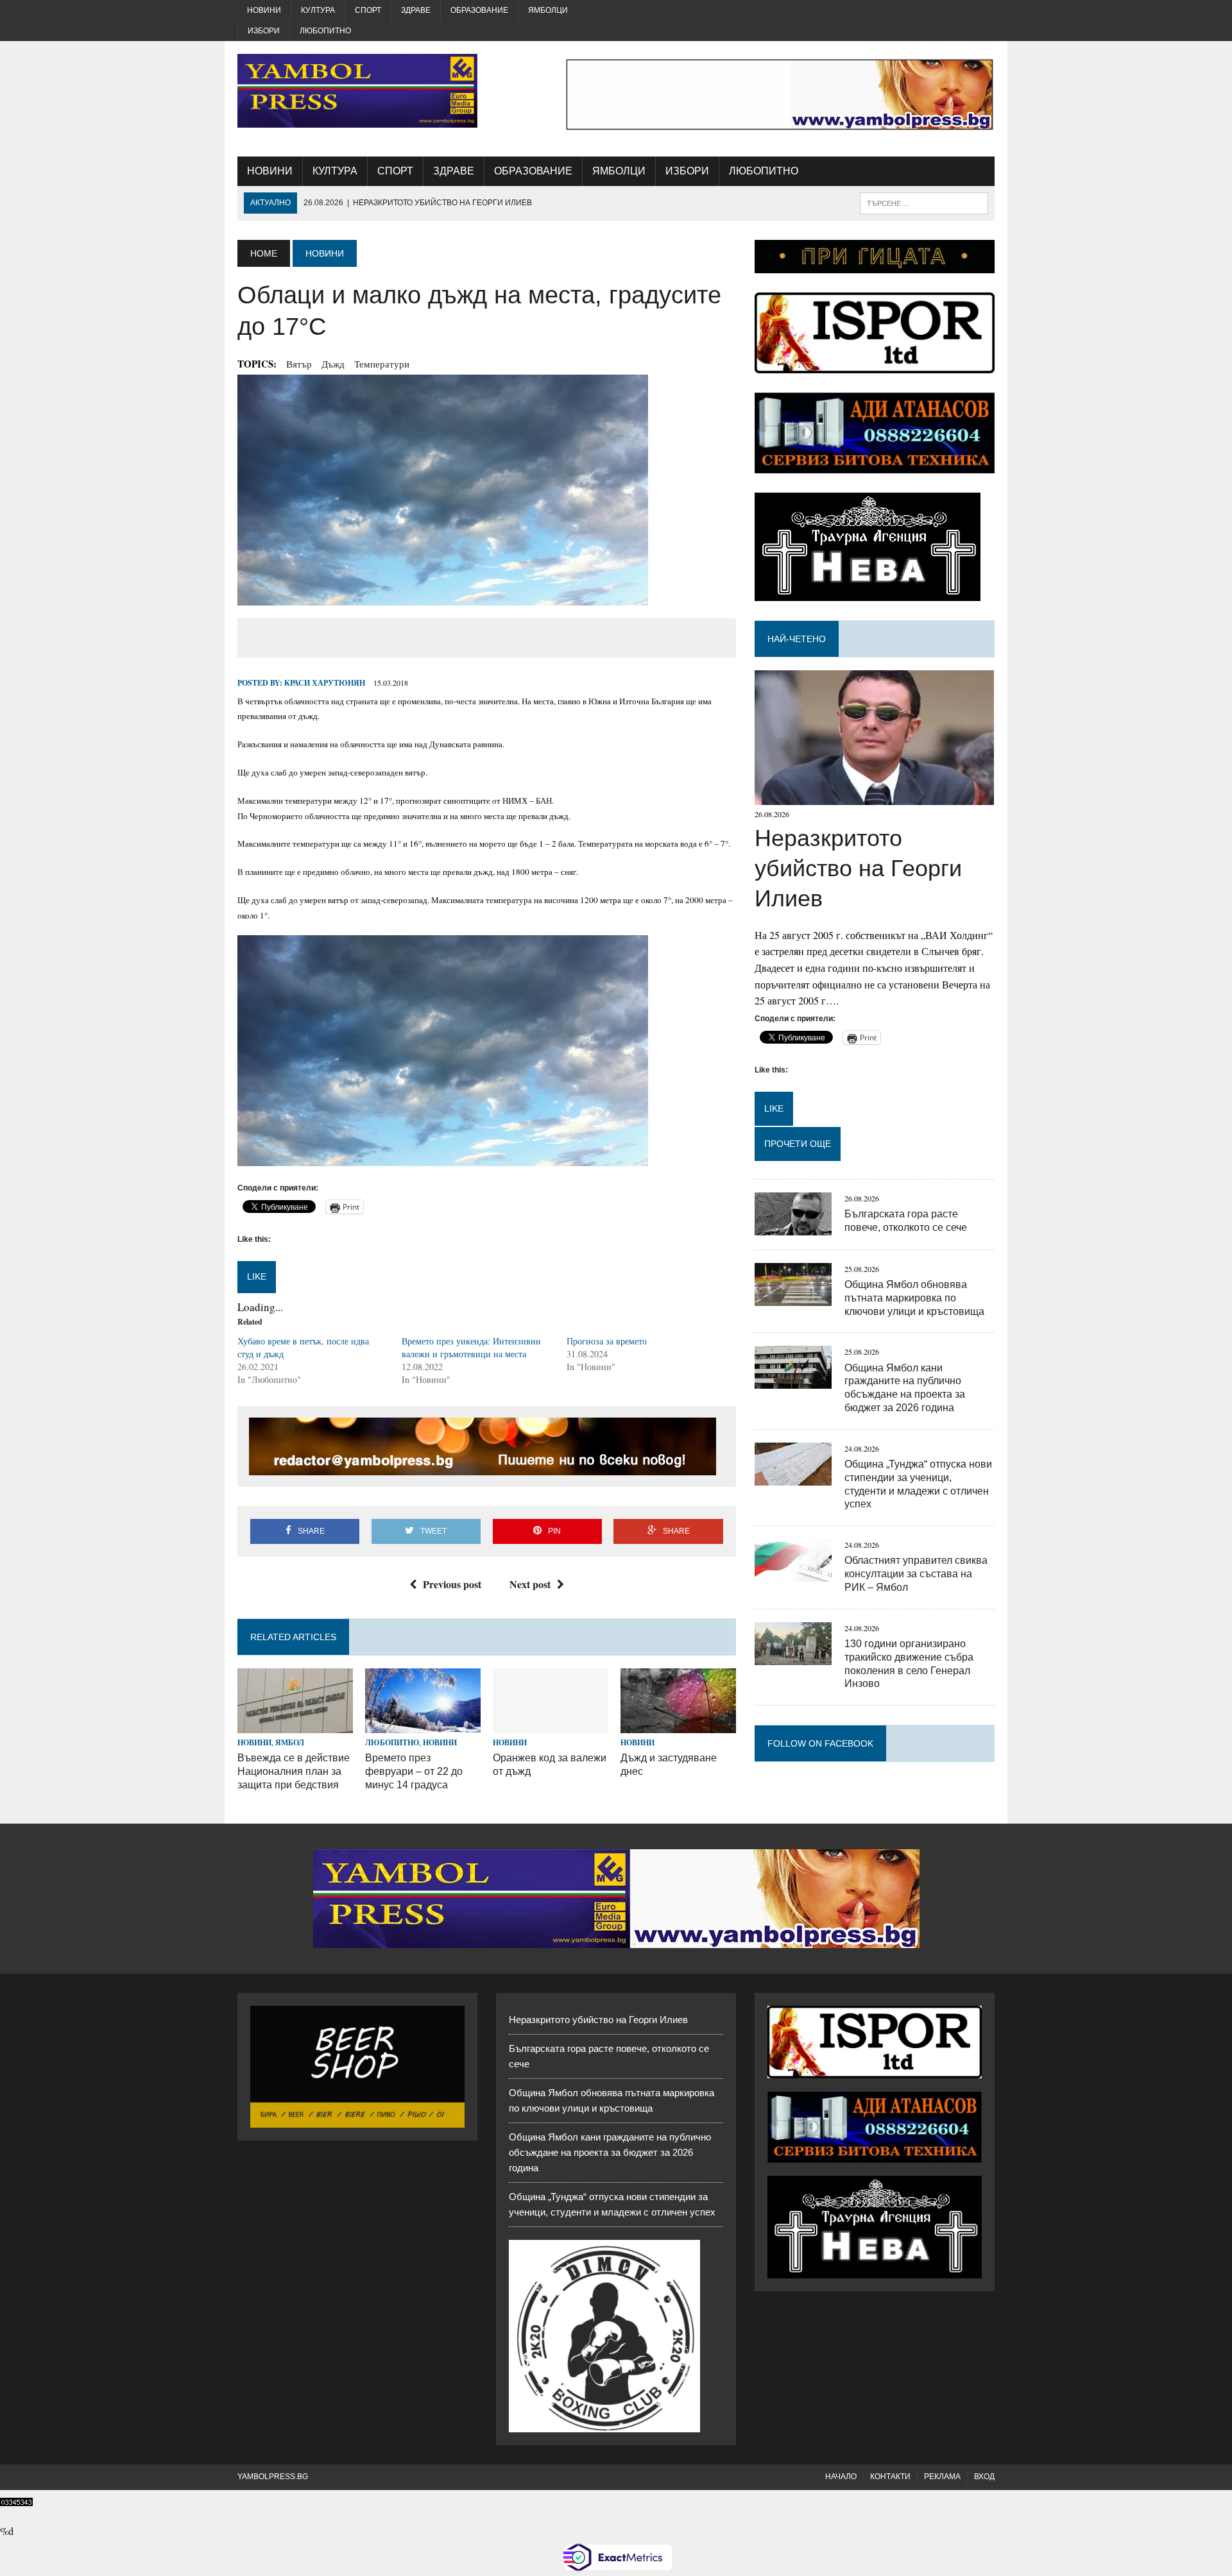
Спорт (368, 10)
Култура (318, 10)
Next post (530, 1584)
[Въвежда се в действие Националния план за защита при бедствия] (295, 1724)
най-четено (797, 639)
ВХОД (984, 2477)
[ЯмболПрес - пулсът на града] (357, 91)
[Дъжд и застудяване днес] (678, 1724)
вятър (299, 364)
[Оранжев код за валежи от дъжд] (551, 1724)
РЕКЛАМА (942, 2477)
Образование (479, 10)
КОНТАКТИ (890, 2477)
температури (382, 364)
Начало (841, 2477)
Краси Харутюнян (325, 683)
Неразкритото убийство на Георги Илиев (858, 868)
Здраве (416, 10)
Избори (264, 31)
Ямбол (290, 1742)
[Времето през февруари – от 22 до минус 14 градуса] (423, 1724)
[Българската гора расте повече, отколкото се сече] (793, 1227)
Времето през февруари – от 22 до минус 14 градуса (414, 1771)
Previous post (452, 1584)
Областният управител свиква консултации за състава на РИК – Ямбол (916, 1574)
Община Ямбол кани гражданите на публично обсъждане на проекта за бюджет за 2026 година (610, 2152)
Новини (264, 10)
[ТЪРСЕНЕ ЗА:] (924, 202)
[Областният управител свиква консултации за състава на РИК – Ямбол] (793, 1574)
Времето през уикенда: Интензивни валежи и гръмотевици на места (471, 1347)
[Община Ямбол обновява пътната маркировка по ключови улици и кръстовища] (793, 1297)
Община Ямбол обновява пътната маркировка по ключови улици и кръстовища (914, 1298)
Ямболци (548, 10)
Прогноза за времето (607, 1341)
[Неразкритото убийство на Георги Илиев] (874, 797)
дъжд (333, 364)
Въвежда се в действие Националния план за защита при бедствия (294, 1771)
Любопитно (325, 31)
